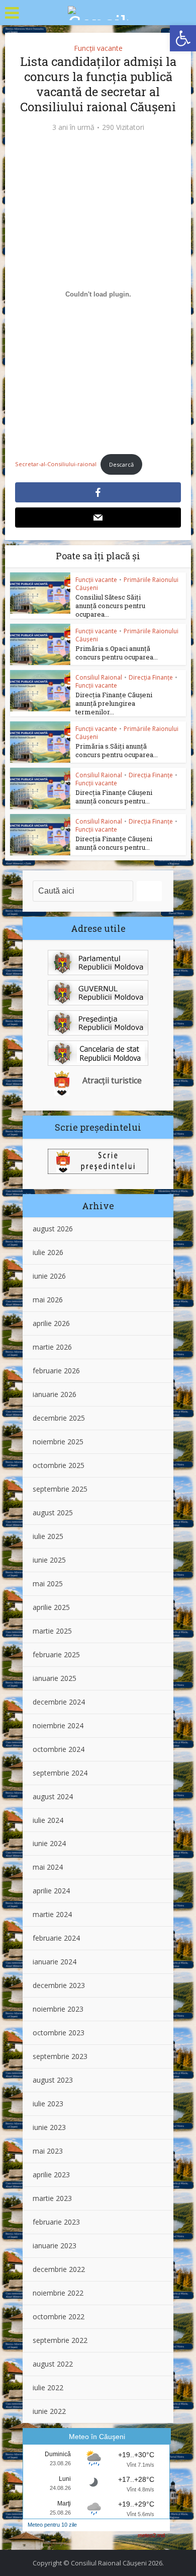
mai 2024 (48, 1867)
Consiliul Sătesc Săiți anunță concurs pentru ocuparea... (110, 606)
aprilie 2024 (51, 1891)
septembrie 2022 (60, 2340)
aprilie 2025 (51, 1607)
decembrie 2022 (59, 2269)
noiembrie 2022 (58, 2293)
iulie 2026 (48, 1252)
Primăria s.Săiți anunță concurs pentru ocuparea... (117, 750)
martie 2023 (52, 2198)
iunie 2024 (49, 1843)
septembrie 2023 (60, 2056)
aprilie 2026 (51, 1323)
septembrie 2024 (60, 1773)
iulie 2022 (48, 2387)
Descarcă (121, 464)
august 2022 (53, 2364)
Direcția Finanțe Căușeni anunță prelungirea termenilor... (114, 703)
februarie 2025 (56, 1654)
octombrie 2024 (59, 1749)
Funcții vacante (98, 48)
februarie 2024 (56, 1938)
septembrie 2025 (60, 1489)
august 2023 (53, 2080)
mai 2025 (48, 1584)
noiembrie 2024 (58, 1725)
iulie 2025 (48, 1536)
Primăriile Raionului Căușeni (127, 584)
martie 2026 (52, 1347)
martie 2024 (52, 1914)
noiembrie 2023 (58, 2009)
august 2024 (53, 1796)
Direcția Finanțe (151, 677)
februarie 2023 (56, 2222)
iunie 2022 (49, 2411)
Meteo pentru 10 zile (52, 2525)
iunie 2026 (49, 1276)
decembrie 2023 (59, 1985)
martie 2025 (52, 1631)
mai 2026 (48, 1300)
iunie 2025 (49, 1560)
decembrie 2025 (59, 1418)
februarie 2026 (56, 1371)
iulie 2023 (48, 2104)
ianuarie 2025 (55, 1678)
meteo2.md (151, 2535)
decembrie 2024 (59, 1702)
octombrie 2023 (59, 2033)
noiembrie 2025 (58, 1442)
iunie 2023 (49, 2127)
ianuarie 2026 (55, 1394)
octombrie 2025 (59, 1465)
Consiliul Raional (99, 677)
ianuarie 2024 (55, 1962)
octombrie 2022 (59, 2316)
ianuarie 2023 (55, 2246)
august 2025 (53, 1513)
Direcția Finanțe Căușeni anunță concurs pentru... (114, 797)
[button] (183, 38)
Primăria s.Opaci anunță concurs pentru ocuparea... (117, 653)
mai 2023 (48, 2151)
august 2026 (53, 1229)
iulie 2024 (48, 1820)
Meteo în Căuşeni (97, 2437)
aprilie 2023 (51, 2175)
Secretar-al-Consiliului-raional (56, 464)
